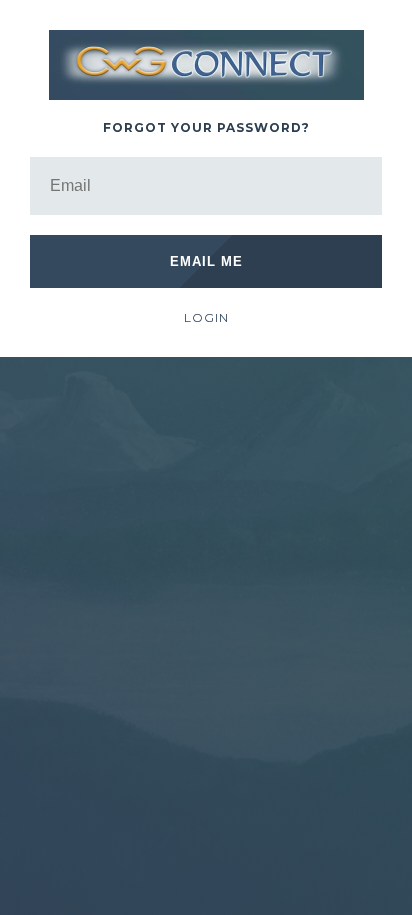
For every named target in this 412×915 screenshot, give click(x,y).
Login (206, 317)
